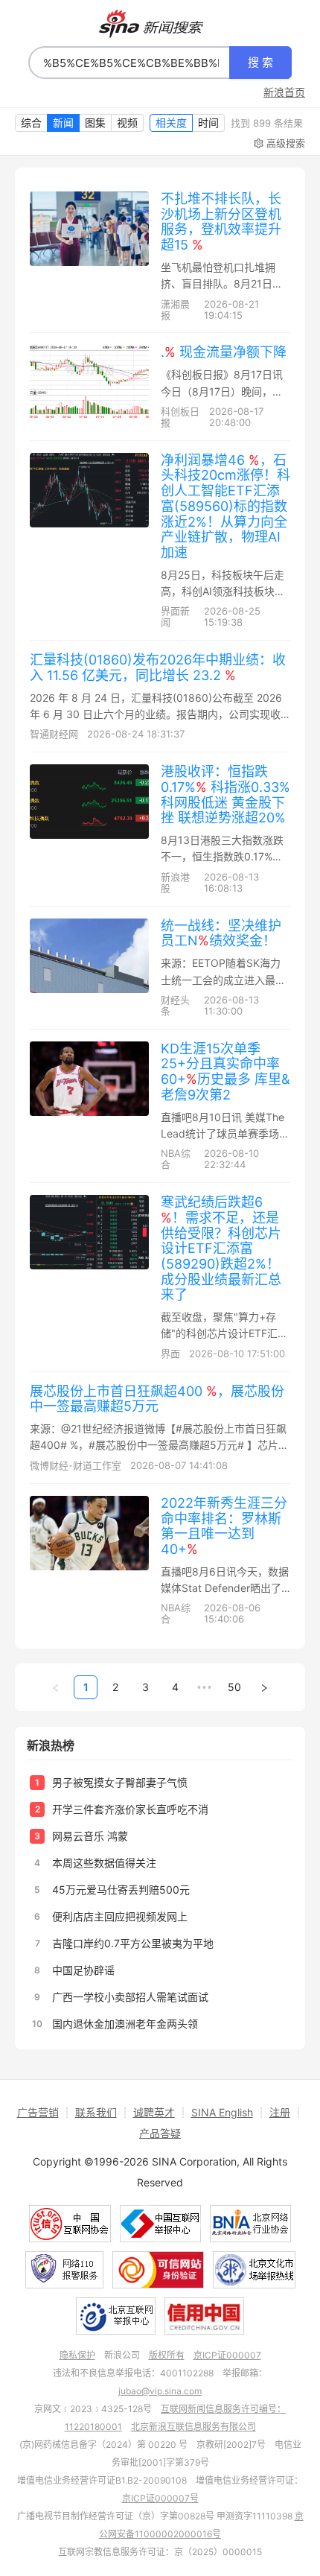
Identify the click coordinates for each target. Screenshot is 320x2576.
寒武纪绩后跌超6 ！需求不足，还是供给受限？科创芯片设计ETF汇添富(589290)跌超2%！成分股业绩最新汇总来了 (221, 1248)
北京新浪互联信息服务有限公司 (193, 2427)
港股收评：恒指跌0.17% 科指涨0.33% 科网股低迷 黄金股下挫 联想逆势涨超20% (225, 794)
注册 (280, 2112)
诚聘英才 (154, 2112)
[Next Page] (264, 1687)
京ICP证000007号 (160, 2498)
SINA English (222, 2112)
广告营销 (38, 2112)
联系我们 (96, 2112)
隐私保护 (77, 2355)
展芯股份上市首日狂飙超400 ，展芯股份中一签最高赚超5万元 (157, 1399)
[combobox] (129, 63)
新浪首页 (284, 92)
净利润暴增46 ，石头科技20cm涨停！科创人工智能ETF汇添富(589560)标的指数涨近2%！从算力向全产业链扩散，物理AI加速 (225, 506)
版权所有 (167, 2355)
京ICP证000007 (227, 2355)
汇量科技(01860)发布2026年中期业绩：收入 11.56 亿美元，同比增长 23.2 (158, 667)
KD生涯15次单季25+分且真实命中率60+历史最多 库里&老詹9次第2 (225, 1072)
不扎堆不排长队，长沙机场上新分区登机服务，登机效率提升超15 (221, 222)
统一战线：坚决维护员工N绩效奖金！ (221, 933)
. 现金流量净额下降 (224, 352)
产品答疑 (160, 2133)
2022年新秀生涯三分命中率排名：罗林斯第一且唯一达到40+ (224, 1526)
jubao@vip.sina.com (160, 2391)
